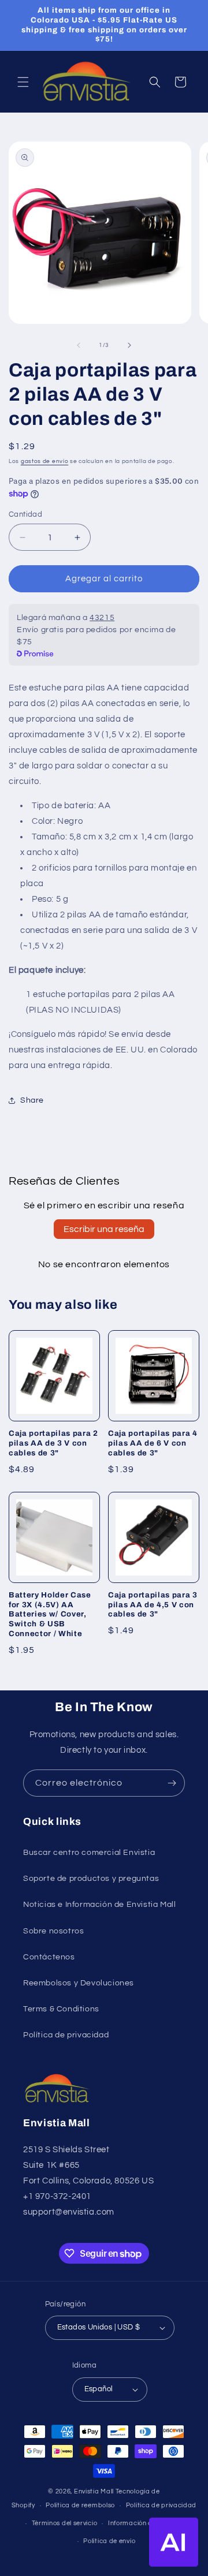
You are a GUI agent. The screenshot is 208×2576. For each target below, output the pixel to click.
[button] (23, 82)
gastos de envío (45, 461)
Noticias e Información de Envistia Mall (99, 1905)
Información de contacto (148, 2523)
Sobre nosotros (53, 1931)
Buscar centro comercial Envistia (89, 1853)
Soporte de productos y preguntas (91, 1879)
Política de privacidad (66, 2035)
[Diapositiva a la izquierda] (79, 345)
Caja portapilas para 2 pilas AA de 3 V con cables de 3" (53, 1443)
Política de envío (109, 2541)
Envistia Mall (94, 2491)
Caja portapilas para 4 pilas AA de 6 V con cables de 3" (153, 1443)
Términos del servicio (65, 2523)
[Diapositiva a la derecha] (129, 345)
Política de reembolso (80, 2505)
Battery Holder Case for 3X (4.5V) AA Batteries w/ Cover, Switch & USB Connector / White (50, 1614)
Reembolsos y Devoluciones (79, 1983)
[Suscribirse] (172, 1783)
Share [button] (32, 1100)
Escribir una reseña (104, 1229)
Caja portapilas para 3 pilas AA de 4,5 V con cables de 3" (153, 1605)
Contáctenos (49, 1957)
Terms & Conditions (61, 2009)
